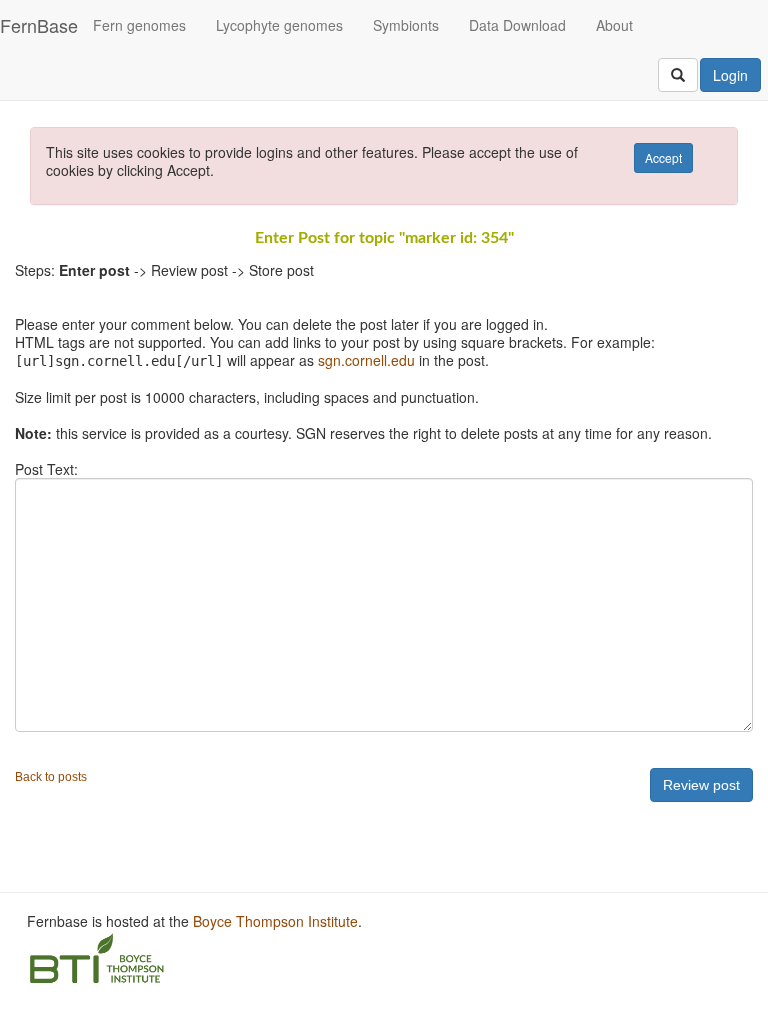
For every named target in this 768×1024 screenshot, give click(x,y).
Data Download (517, 25)
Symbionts (406, 25)
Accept (663, 157)
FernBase (39, 25)
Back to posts (51, 777)
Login (730, 75)
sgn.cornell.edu (366, 360)
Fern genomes (139, 25)
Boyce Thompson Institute (275, 921)
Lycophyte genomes (279, 25)
